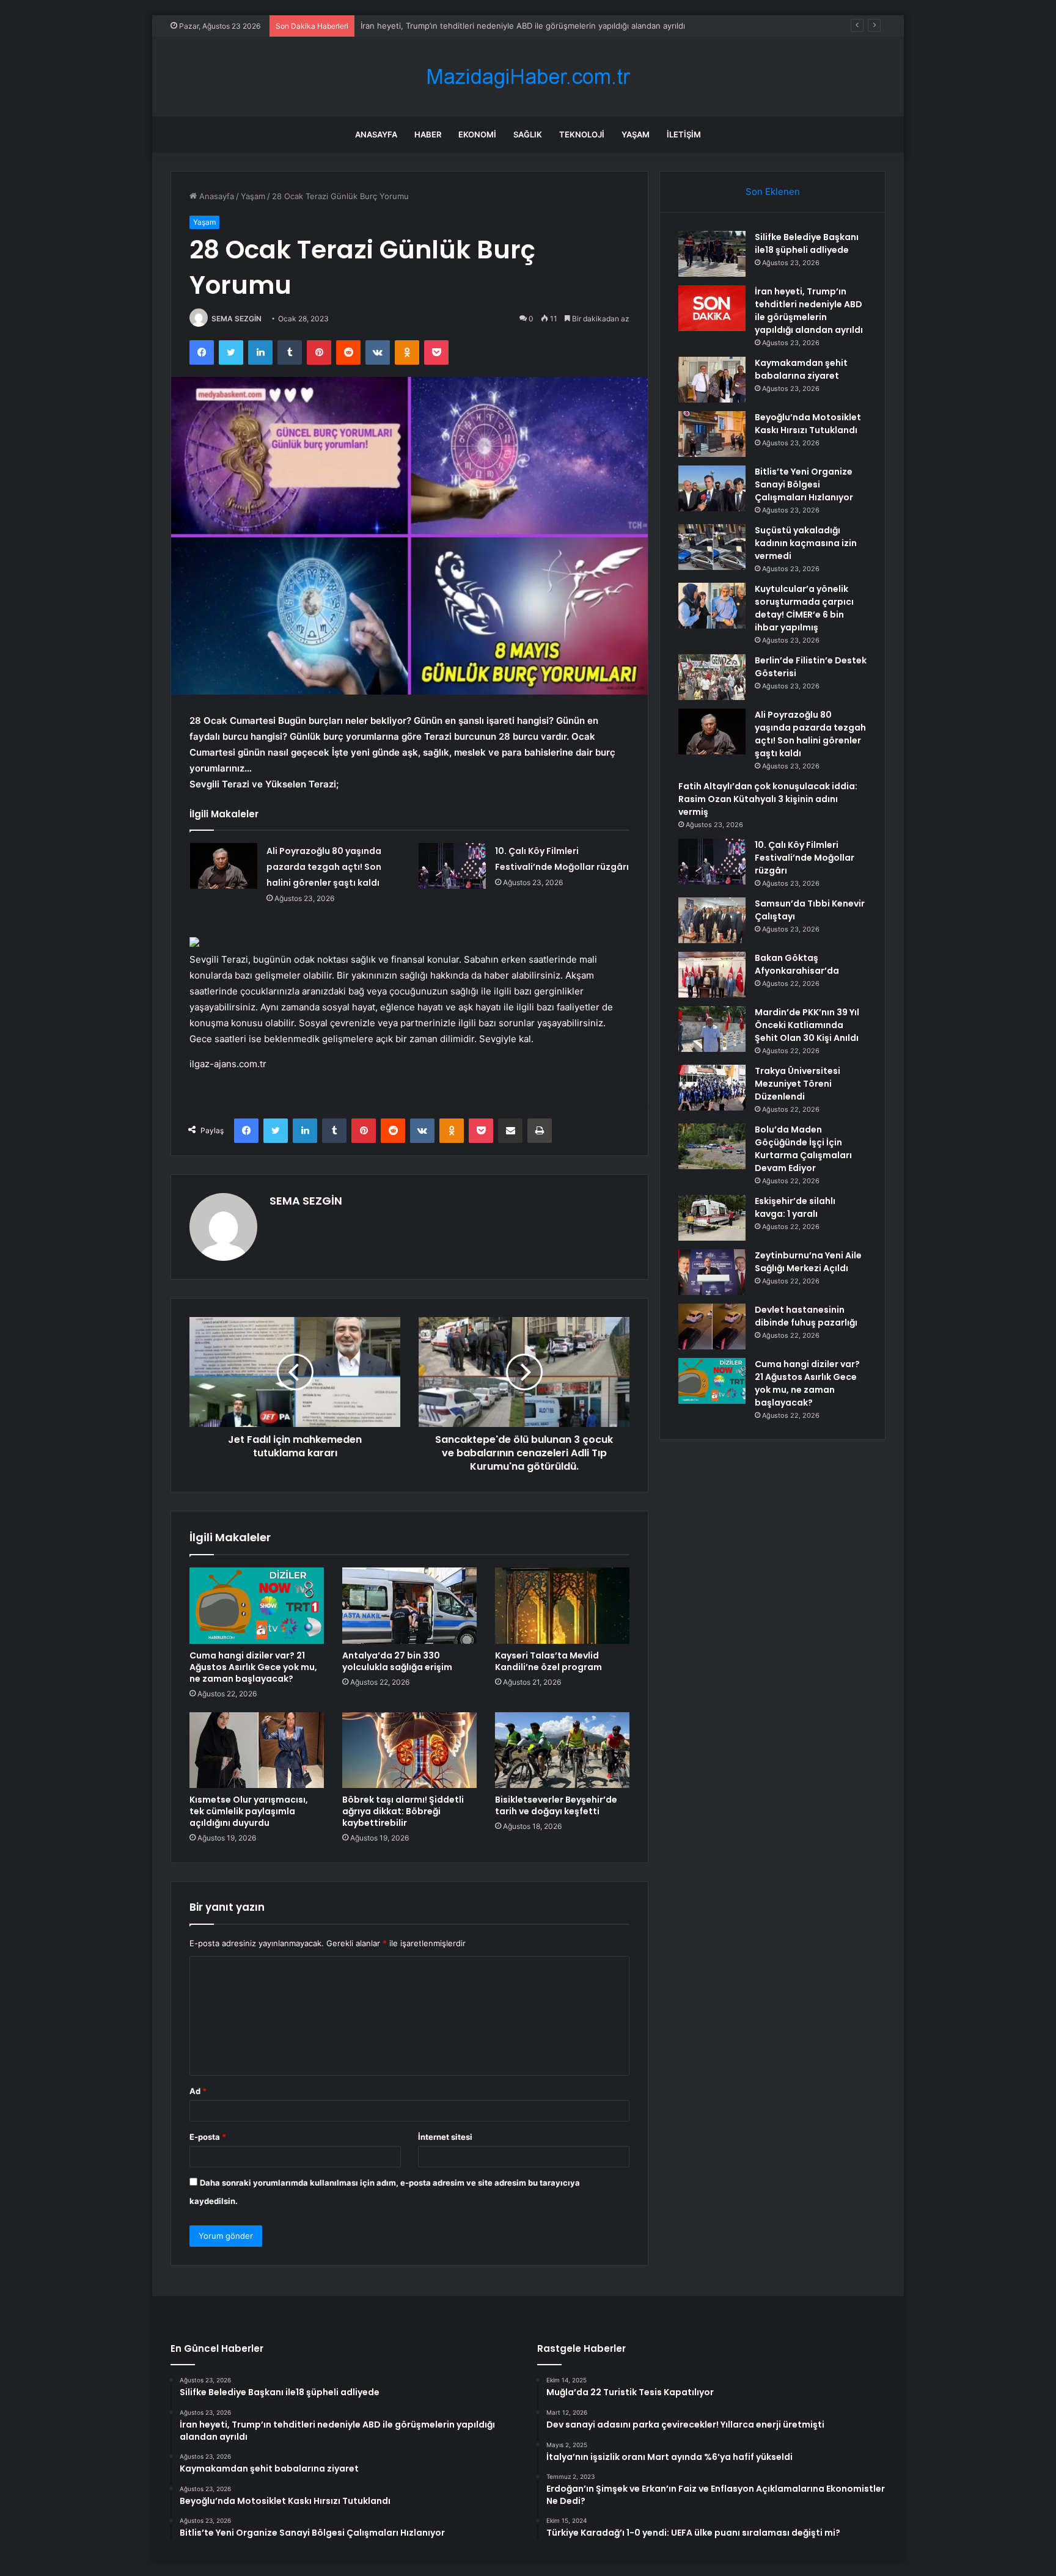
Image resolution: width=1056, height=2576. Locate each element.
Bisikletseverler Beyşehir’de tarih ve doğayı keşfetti (556, 1805)
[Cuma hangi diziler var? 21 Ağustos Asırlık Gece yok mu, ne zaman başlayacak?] (257, 1605)
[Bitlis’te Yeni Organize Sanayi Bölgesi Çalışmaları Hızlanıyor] (712, 488)
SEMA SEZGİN (237, 319)
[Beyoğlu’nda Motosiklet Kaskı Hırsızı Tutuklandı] (712, 434)
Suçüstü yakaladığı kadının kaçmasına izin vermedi (806, 543)
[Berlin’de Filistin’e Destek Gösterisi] (712, 677)
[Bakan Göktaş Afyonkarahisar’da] (712, 975)
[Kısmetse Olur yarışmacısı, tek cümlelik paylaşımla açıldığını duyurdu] (257, 1750)
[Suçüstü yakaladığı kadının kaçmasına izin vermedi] (712, 547)
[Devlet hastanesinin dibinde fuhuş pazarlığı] (712, 1326)
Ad (198, 2091)
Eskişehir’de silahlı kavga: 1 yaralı (795, 1207)
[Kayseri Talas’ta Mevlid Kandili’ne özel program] (562, 1605)
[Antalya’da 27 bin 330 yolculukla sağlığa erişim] (409, 1605)
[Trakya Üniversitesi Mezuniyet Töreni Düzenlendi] (712, 1088)
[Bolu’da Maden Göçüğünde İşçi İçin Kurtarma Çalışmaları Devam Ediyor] (712, 1146)
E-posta (208, 2137)
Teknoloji (582, 134)
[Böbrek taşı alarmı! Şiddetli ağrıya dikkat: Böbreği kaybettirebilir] (409, 1750)
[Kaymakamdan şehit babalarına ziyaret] (712, 380)
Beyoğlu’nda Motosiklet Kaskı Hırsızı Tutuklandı (808, 424)
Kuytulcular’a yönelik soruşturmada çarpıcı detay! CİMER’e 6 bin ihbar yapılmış (804, 608)
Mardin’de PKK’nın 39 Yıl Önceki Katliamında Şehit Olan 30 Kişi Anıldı (807, 1025)
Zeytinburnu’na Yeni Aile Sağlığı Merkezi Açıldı (808, 1262)
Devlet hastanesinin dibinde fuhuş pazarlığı (806, 1316)
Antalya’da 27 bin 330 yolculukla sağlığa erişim (397, 1661)
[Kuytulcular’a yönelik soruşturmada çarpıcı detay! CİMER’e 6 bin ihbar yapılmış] (712, 606)
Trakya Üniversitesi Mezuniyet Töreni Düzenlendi (798, 1084)
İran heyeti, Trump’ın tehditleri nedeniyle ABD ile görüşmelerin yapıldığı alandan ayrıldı (809, 311)
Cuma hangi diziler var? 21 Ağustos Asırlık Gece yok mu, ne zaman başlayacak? (253, 1667)
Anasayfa (376, 134)
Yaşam (636, 134)
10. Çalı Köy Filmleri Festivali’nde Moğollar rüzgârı (805, 858)
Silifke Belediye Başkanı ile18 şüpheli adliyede (807, 243)
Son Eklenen (773, 192)
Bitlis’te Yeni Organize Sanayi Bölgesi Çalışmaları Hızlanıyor (804, 484)
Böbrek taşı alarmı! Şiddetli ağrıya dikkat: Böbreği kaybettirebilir (403, 1811)
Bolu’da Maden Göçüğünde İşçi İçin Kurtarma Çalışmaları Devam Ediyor (803, 1149)
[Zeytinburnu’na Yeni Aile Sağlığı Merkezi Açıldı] (712, 1272)
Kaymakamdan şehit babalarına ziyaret (433, 26)
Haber (428, 134)
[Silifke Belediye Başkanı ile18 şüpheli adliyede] (712, 254)
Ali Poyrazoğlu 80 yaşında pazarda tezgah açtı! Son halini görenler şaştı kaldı (324, 867)
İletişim (684, 134)
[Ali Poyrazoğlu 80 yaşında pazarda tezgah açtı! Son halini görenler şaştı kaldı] (224, 866)
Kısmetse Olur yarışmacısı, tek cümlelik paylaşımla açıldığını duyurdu (249, 1811)
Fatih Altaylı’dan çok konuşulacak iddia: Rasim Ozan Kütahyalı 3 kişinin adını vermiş (768, 799)
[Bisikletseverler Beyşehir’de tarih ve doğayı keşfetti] (562, 1750)
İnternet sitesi (445, 2137)
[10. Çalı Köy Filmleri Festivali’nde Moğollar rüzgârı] (452, 866)
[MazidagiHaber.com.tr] (528, 77)
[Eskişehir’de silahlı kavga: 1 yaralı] (712, 1218)
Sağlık (528, 134)
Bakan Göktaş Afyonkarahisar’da (797, 964)
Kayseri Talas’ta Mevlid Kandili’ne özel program (548, 1661)
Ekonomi (477, 134)
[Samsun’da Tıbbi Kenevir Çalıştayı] (712, 920)
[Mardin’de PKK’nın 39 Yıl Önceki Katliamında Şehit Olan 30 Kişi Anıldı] (712, 1029)
